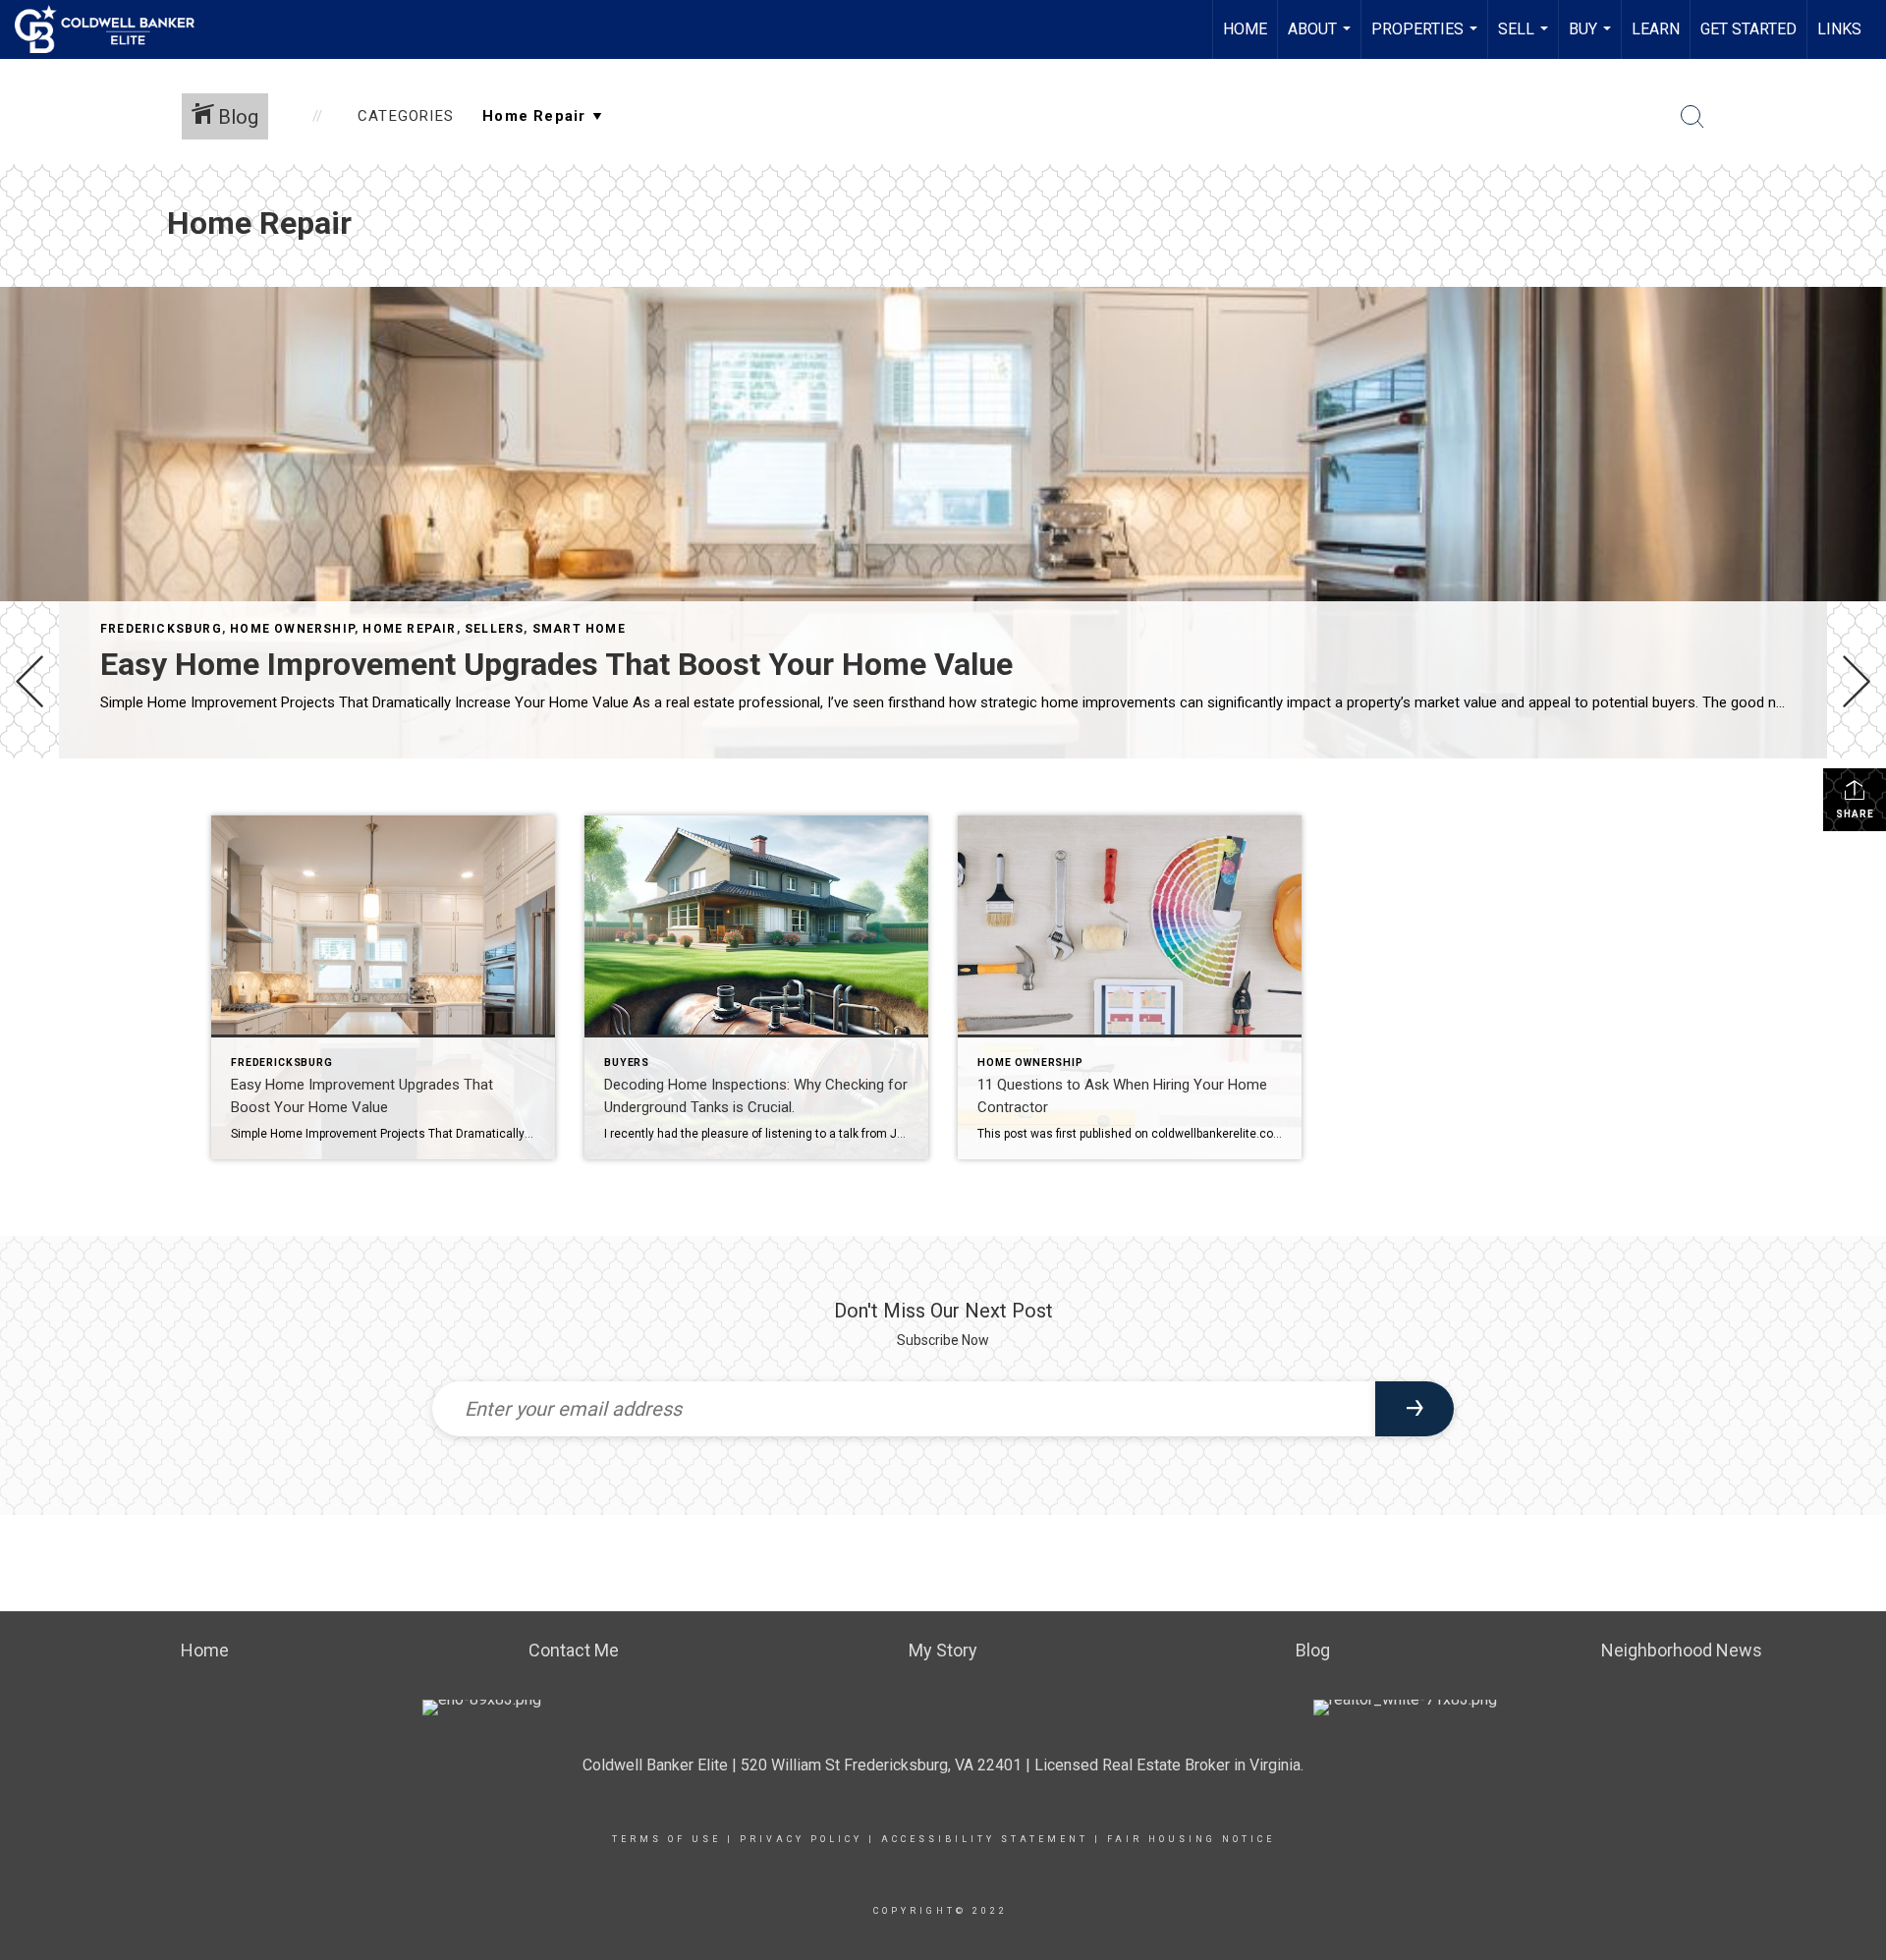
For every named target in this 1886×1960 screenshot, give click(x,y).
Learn (1656, 29)
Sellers (494, 629)
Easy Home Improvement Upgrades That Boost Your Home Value (556, 664)
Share (1855, 814)
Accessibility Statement (985, 1839)
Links (1839, 29)
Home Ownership (292, 629)
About (1322, 39)
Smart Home (579, 629)
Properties (1427, 39)
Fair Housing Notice (1191, 1839)
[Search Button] (1692, 117)
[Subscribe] (1414, 1409)
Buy (1592, 39)
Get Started (1748, 29)
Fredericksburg (161, 629)
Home (1245, 29)
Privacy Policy (801, 1839)
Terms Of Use (666, 1839)
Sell (1525, 39)
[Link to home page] (114, 29)
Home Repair (409, 629)
